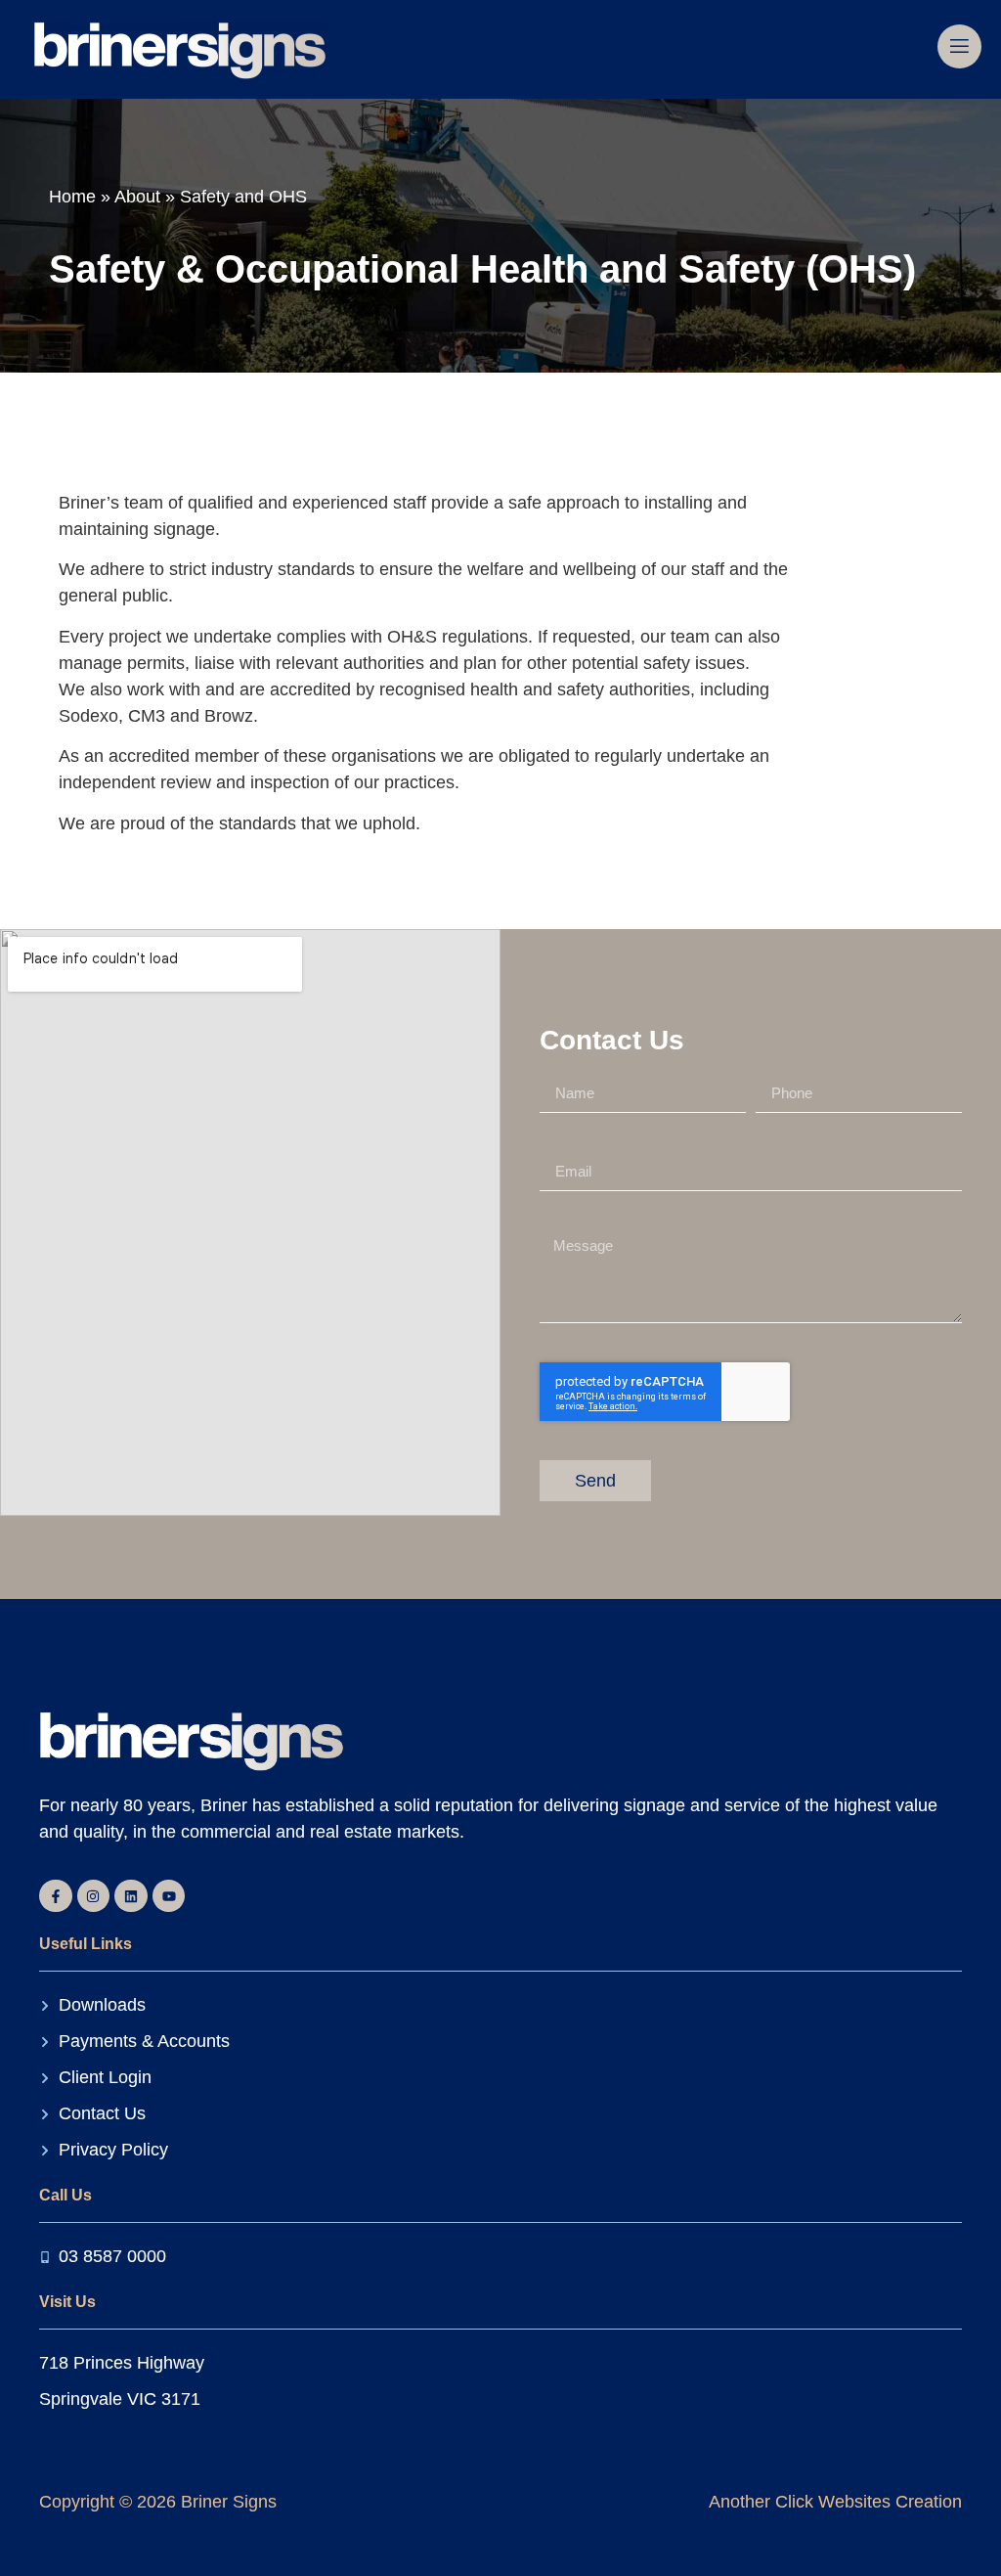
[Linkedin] (131, 1896)
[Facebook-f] (56, 1896)
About (137, 197)
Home (72, 197)
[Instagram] (94, 1896)
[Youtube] (169, 1896)
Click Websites (830, 2502)
